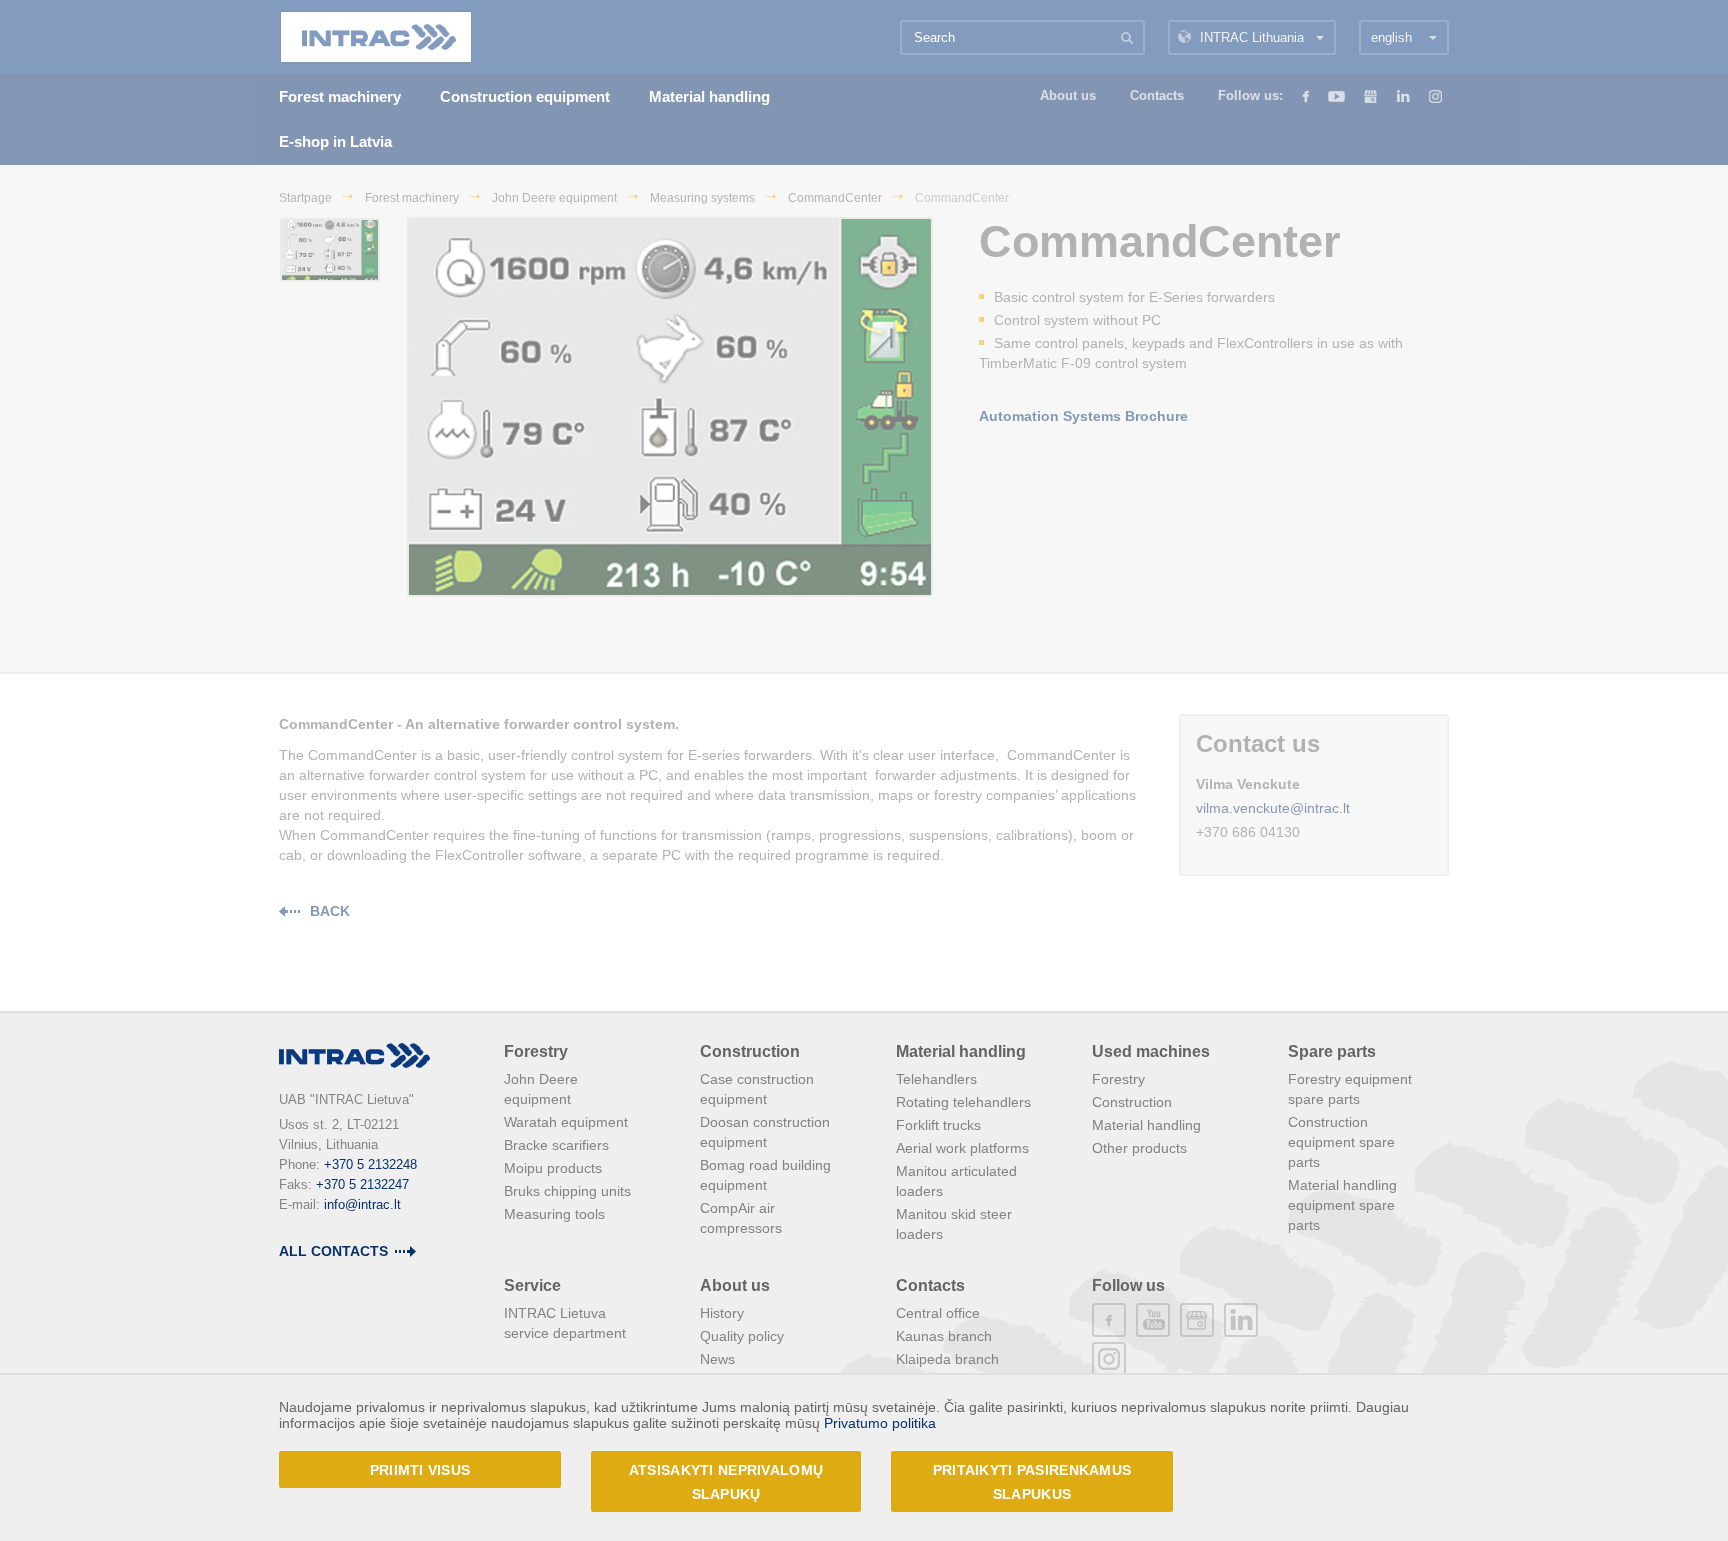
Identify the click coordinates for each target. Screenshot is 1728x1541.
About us (735, 1285)
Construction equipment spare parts (1341, 1142)
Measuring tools (554, 1214)
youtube (1153, 1320)
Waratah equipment (566, 1122)
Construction (750, 1051)
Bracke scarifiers (556, 1145)
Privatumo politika (880, 1423)
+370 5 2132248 (370, 1164)
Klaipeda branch (947, 1359)
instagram (1109, 1359)
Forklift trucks (938, 1125)
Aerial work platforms (962, 1148)
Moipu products (553, 1168)
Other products (1139, 1148)
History (722, 1313)
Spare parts (1332, 1051)
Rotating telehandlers (963, 1102)
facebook (1109, 1320)
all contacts (333, 1251)
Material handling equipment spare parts (1342, 1205)
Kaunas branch (944, 1336)
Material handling (961, 1051)
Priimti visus (420, 1470)
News (717, 1359)
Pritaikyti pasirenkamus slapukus (1032, 1482)
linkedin (1241, 1320)
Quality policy (742, 1336)
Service (532, 1285)
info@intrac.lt (362, 1204)
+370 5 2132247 (362, 1184)
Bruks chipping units (567, 1191)
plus (1197, 1320)
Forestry (536, 1051)
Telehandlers (936, 1079)
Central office (938, 1313)
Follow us (1128, 1285)
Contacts (930, 1285)
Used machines (1151, 1051)
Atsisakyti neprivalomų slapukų (726, 1482)
